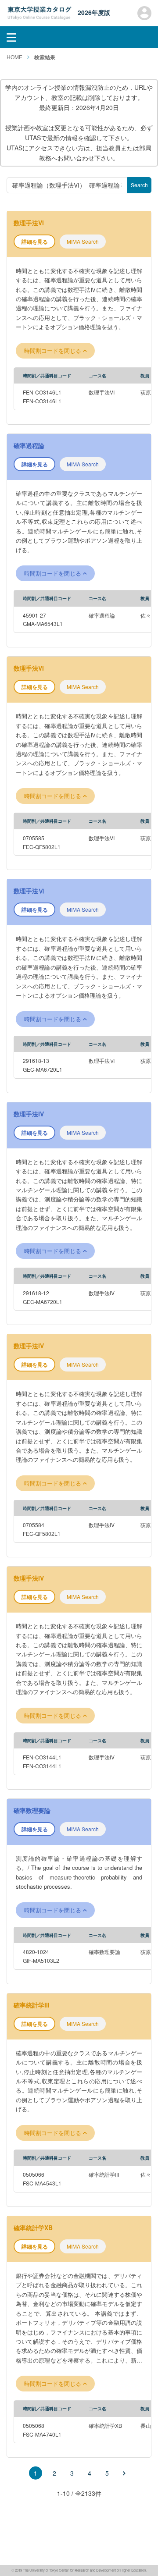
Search (139, 185)
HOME (14, 57)
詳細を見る (35, 242)
